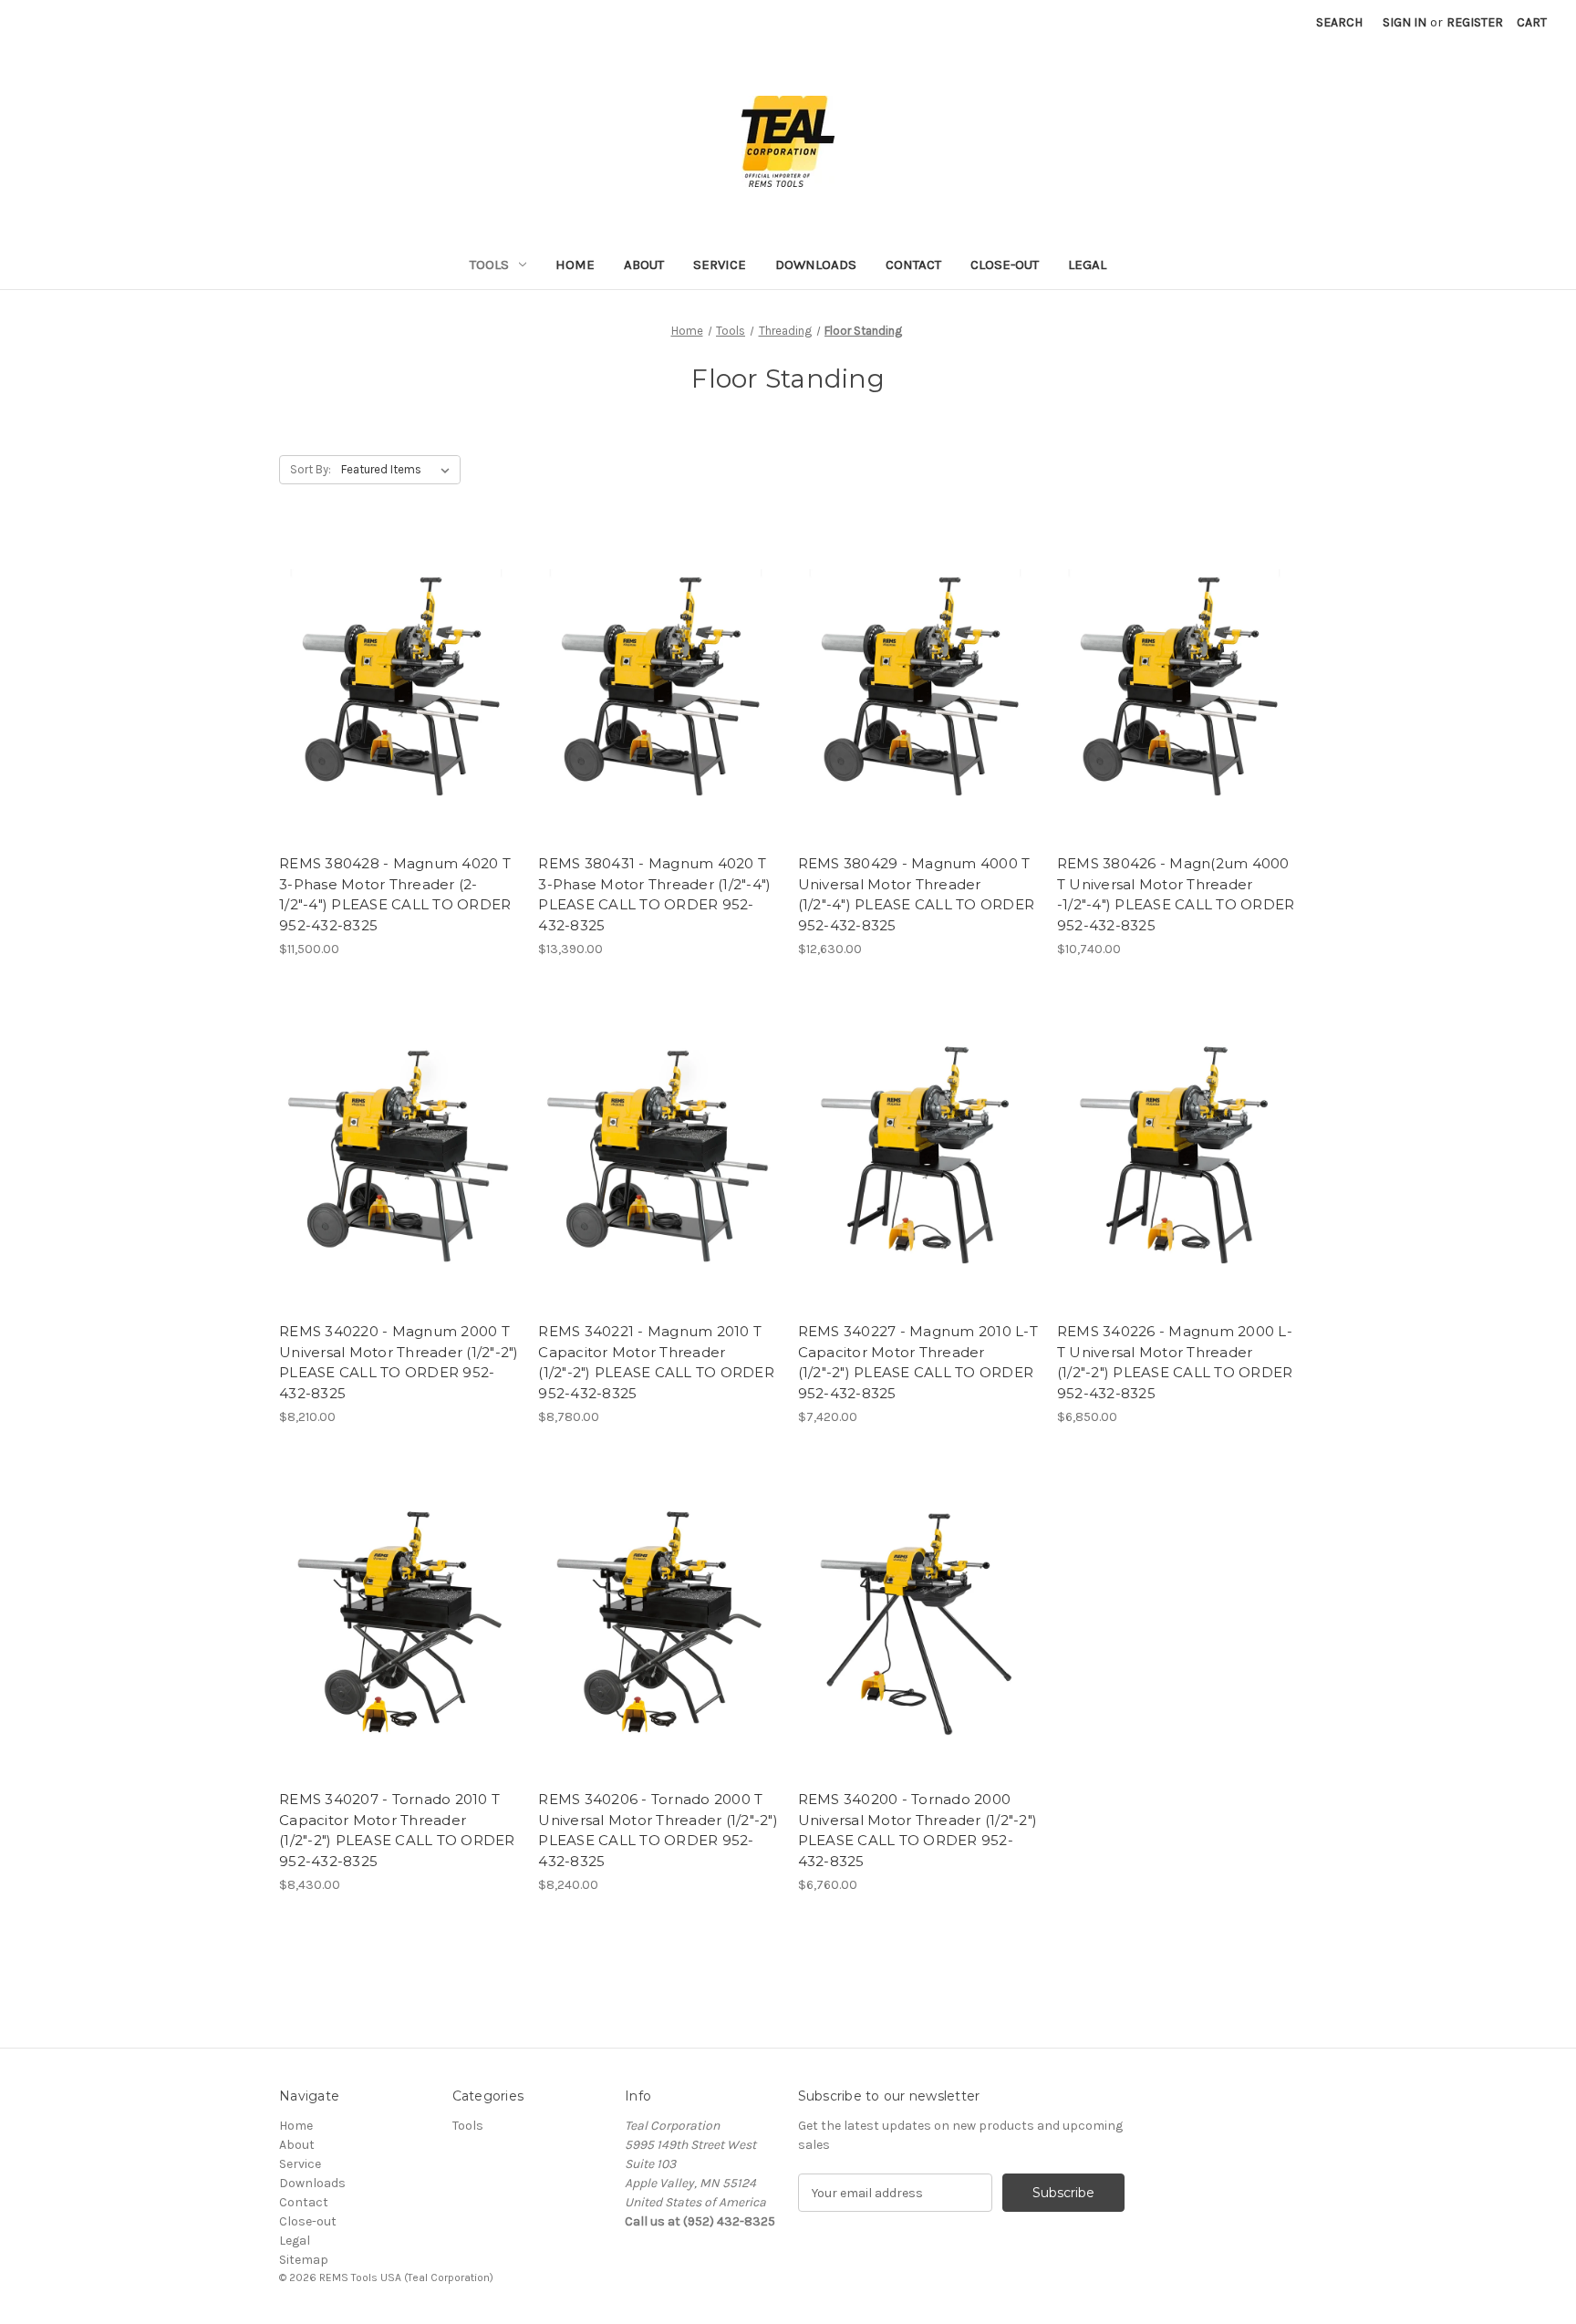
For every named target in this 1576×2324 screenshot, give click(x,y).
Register (1475, 22)
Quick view (399, 687)
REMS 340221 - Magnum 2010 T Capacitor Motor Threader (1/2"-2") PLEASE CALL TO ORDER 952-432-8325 (656, 1362)
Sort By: (311, 469)
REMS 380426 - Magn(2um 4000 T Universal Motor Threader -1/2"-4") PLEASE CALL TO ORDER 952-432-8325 (1176, 894)
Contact (913, 265)
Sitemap (304, 2260)
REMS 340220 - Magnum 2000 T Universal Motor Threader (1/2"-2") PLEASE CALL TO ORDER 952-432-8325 (399, 1362)
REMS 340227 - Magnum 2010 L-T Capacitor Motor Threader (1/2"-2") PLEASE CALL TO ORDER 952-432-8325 (918, 1362)
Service (720, 265)
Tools (489, 265)
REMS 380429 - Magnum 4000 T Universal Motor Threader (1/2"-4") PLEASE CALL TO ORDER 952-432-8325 (917, 894)
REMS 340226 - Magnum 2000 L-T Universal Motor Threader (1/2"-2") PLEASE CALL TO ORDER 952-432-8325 (1175, 1362)
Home (575, 265)
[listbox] (399, 470)
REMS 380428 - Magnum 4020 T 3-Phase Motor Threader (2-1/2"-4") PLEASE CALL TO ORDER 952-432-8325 (395, 894)
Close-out (1005, 265)
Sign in (1405, 22)
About (644, 265)
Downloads (816, 265)
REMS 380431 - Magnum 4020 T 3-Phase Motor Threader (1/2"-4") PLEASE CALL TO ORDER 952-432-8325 (654, 894)
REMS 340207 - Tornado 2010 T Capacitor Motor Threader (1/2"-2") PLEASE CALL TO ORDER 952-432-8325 (397, 1830)
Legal (1087, 265)
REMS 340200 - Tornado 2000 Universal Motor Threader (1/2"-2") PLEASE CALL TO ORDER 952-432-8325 (918, 1830)
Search (1339, 22)
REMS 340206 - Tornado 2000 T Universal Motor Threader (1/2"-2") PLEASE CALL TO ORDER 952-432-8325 (658, 1830)
